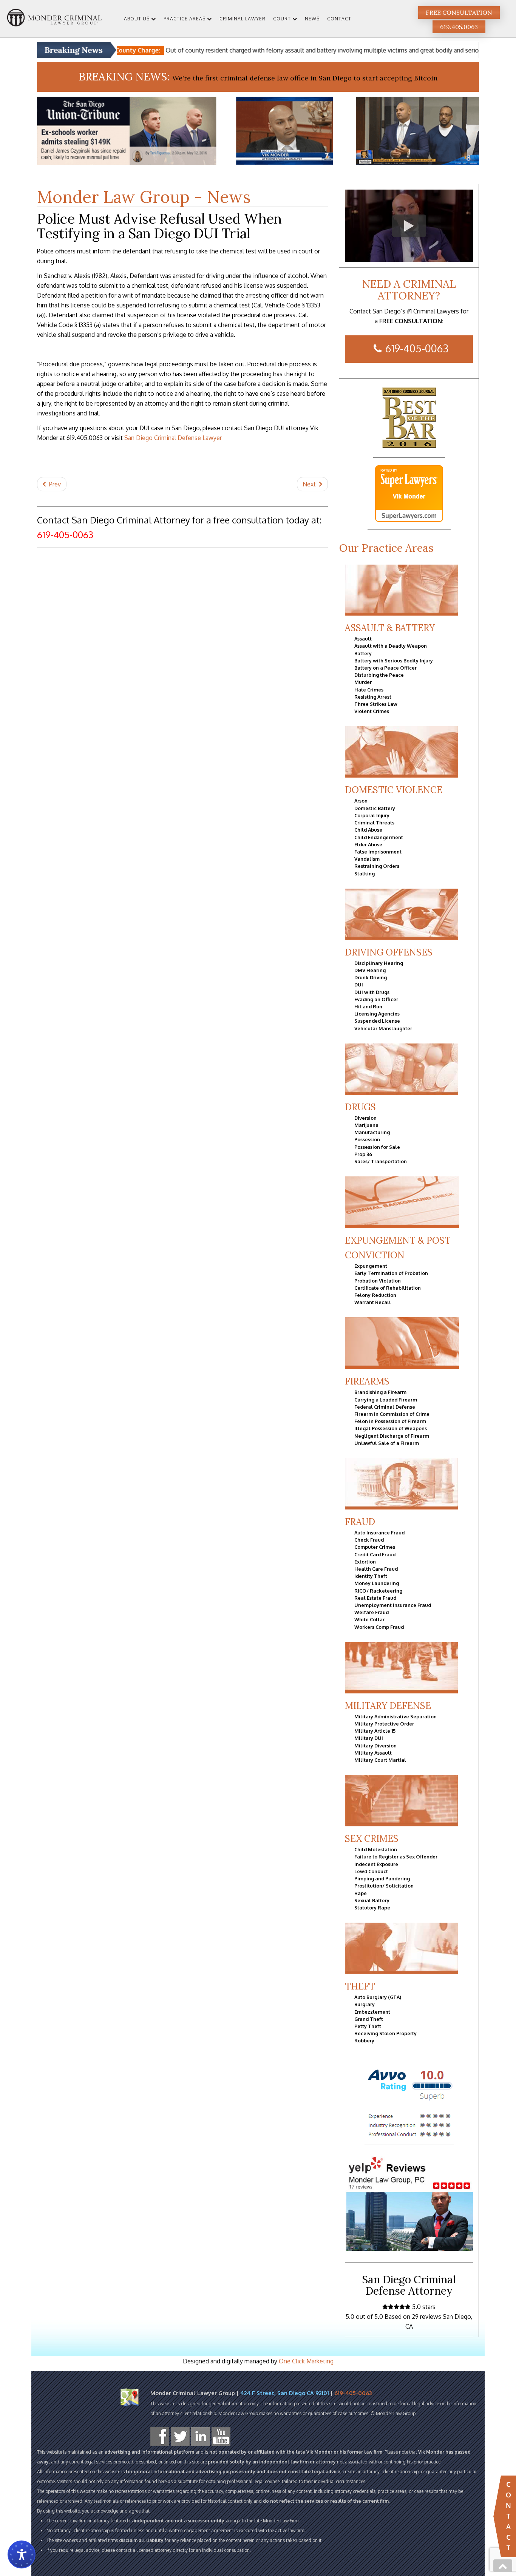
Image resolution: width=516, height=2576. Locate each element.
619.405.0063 (459, 27)
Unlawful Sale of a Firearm (387, 1443)
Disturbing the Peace (379, 675)
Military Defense (388, 1706)
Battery (363, 653)
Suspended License (377, 1021)
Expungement (371, 1266)
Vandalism (367, 859)
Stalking (365, 874)
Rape (361, 1893)
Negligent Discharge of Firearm (392, 1436)
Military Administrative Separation (395, 1716)
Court (282, 19)
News (312, 19)
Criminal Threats (374, 823)
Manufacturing (372, 1132)
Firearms (367, 1381)
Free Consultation (459, 12)
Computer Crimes (375, 1547)
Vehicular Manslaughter (383, 1028)
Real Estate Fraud (375, 1598)
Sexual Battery (372, 1900)
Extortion (365, 1562)
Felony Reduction (375, 1295)
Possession (367, 1139)
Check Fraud (369, 1540)
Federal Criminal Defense (385, 1407)
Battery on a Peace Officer (385, 668)
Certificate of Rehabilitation (388, 1288)
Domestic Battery (375, 808)
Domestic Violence (394, 790)
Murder (363, 682)
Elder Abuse (368, 844)
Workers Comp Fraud (379, 1627)
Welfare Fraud (372, 1612)
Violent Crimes (372, 711)
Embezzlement (372, 2012)
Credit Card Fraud (375, 1554)
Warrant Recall (373, 1302)
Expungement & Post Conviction (398, 1248)
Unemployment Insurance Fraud (393, 1605)
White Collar (369, 1619)
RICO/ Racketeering (378, 1591)
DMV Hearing (370, 970)
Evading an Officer (376, 999)
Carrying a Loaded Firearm (386, 1400)
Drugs (360, 1107)
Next (310, 484)
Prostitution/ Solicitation (384, 1886)
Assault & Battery (390, 628)
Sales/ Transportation (381, 1161)
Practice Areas (185, 19)
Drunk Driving (371, 977)
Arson (361, 801)
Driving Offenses (389, 952)
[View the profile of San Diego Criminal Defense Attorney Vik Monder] (409, 494)
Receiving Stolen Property (385, 2033)
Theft (360, 1986)
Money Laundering (377, 1583)
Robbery (364, 2040)
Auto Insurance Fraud (379, 1533)
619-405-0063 (417, 348)
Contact (339, 19)
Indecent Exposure (376, 1864)
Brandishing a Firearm (380, 1392)
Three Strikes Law (376, 704)
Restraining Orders (377, 866)
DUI (359, 985)
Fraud (360, 1522)
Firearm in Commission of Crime (392, 1414)
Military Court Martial (380, 1760)
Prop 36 (363, 1154)
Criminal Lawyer (243, 19)
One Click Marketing (306, 2361)
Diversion (365, 1118)
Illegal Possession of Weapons (391, 1428)
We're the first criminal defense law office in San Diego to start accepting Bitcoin (305, 78)
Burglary (365, 2004)
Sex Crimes (372, 1839)
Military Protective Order (384, 1724)
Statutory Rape (372, 1908)
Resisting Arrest (373, 697)
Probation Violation (378, 1281)
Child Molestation (376, 1849)
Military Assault (373, 1753)
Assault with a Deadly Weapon (391, 646)
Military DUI (369, 1738)
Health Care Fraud (376, 1569)
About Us (137, 19)
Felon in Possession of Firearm (390, 1421)
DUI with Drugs (372, 992)
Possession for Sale (377, 1147)
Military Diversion (375, 1746)
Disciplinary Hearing (379, 963)
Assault (363, 639)
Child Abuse (368, 830)
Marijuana (366, 1125)
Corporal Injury (372, 815)
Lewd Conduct (371, 1871)
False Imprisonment (378, 852)
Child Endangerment (379, 837)
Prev (54, 484)
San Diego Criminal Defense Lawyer (173, 438)
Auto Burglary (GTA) (378, 1997)
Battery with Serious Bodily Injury (394, 661)
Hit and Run (368, 1006)
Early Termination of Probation (391, 1273)
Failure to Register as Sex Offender (396, 1857)
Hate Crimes (369, 690)
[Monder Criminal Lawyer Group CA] (54, 19)
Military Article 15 (375, 1731)
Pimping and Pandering (382, 1878)
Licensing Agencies (377, 1014)
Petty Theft (368, 2026)
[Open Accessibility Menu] (22, 2554)
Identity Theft (371, 1576)
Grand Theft (369, 2019)
